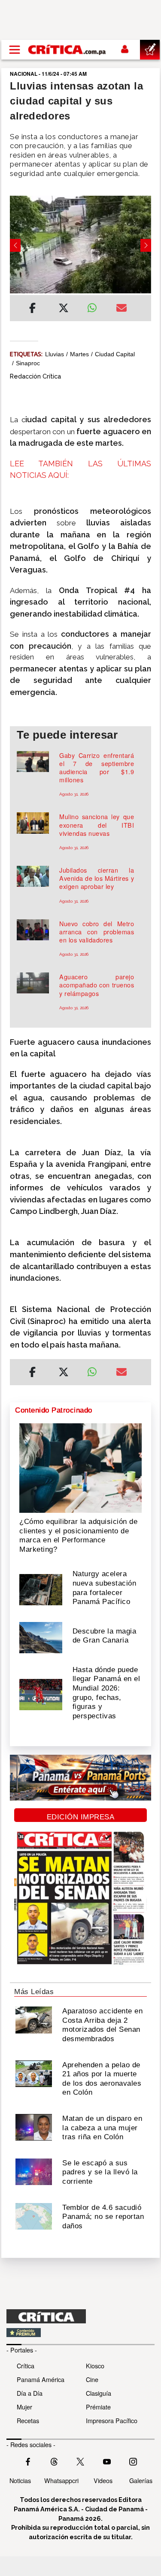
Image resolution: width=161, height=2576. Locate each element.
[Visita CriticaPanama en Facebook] (28, 2460)
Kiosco (95, 2366)
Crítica (26, 2366)
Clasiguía (99, 2393)
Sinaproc (28, 363)
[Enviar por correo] (122, 309)
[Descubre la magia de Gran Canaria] (41, 1637)
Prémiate (98, 2407)
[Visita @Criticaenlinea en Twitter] (54, 2460)
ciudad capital (115, 354)
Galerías (141, 2480)
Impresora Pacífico (112, 2420)
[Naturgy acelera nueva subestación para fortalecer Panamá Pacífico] (41, 1589)
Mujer (24, 2407)
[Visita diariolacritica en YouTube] (107, 2460)
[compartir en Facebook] (32, 309)
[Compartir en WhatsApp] (95, 306)
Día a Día (30, 2393)
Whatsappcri (61, 2480)
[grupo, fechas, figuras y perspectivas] (41, 1694)
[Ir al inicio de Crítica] (67, 50)
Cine (92, 2379)
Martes (79, 354)
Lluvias (55, 354)
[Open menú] (15, 50)
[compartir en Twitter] (64, 309)
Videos (103, 2480)
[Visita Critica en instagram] (133, 2460)
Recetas (28, 2420)
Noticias (20, 2480)
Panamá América (41, 2379)
